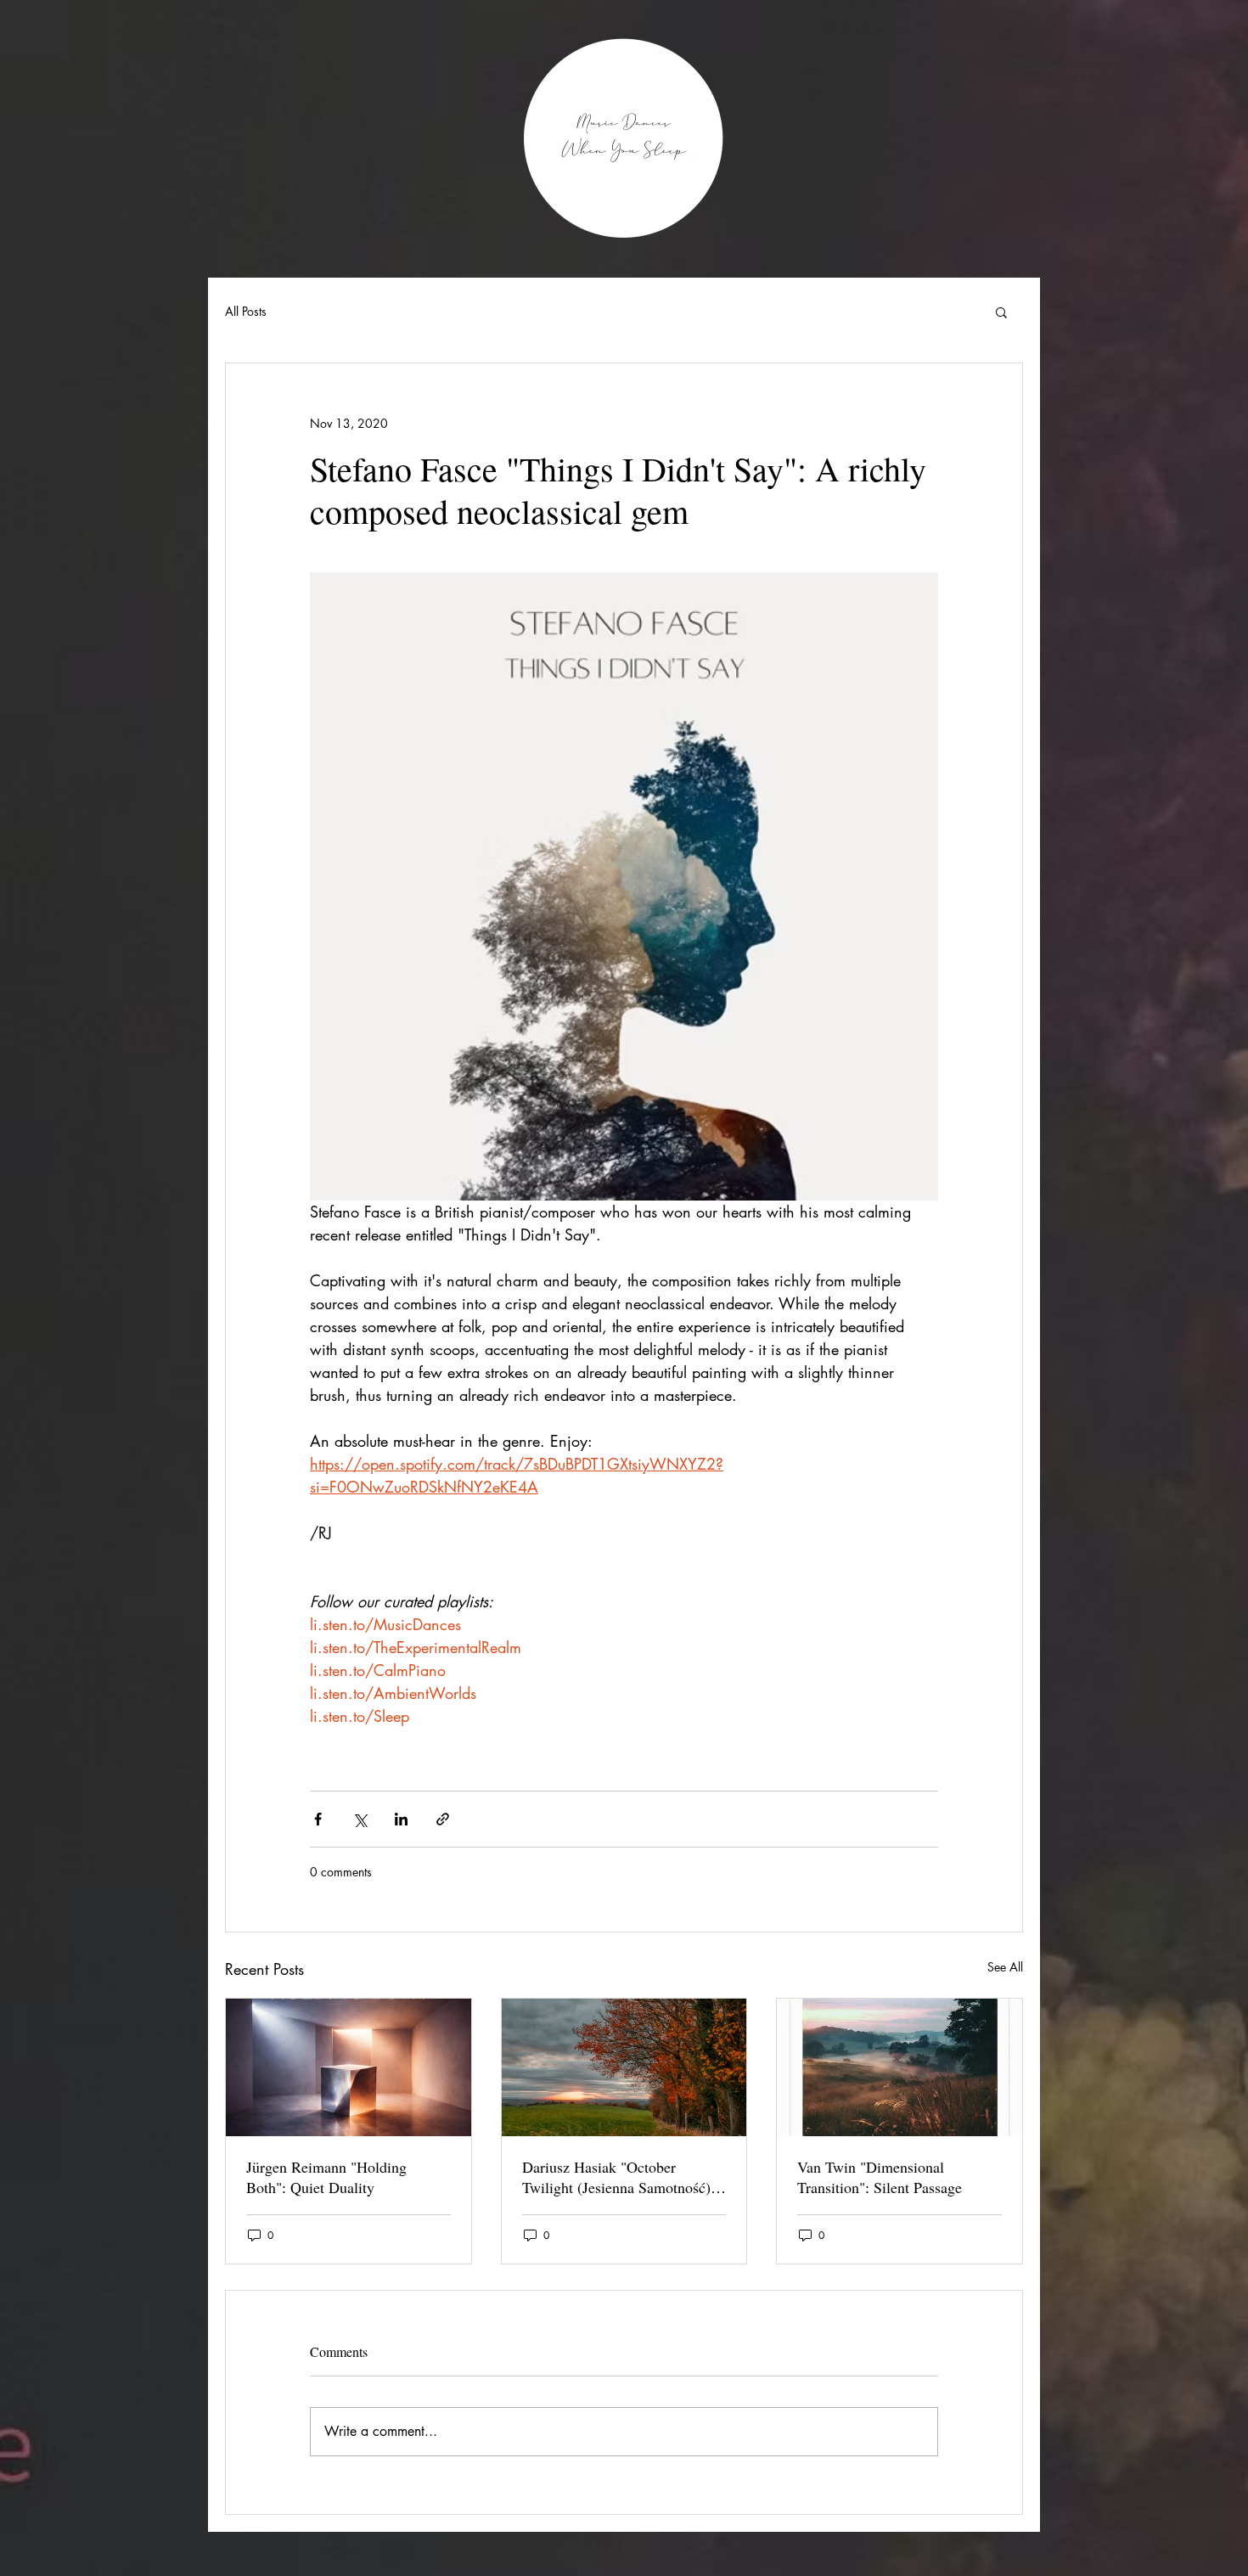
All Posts (246, 311)
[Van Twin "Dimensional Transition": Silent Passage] (899, 2067)
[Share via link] (443, 1819)
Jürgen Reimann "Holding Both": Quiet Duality (326, 2177)
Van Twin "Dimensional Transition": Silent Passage (880, 2177)
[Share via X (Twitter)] (360, 1819)
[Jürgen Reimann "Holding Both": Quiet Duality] (349, 2067)
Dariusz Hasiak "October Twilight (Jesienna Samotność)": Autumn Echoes (621, 2177)
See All (1005, 1967)
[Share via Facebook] (318, 1819)
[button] (1001, 312)
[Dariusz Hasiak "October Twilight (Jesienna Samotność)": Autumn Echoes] (624, 2067)
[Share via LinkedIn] (401, 1819)
